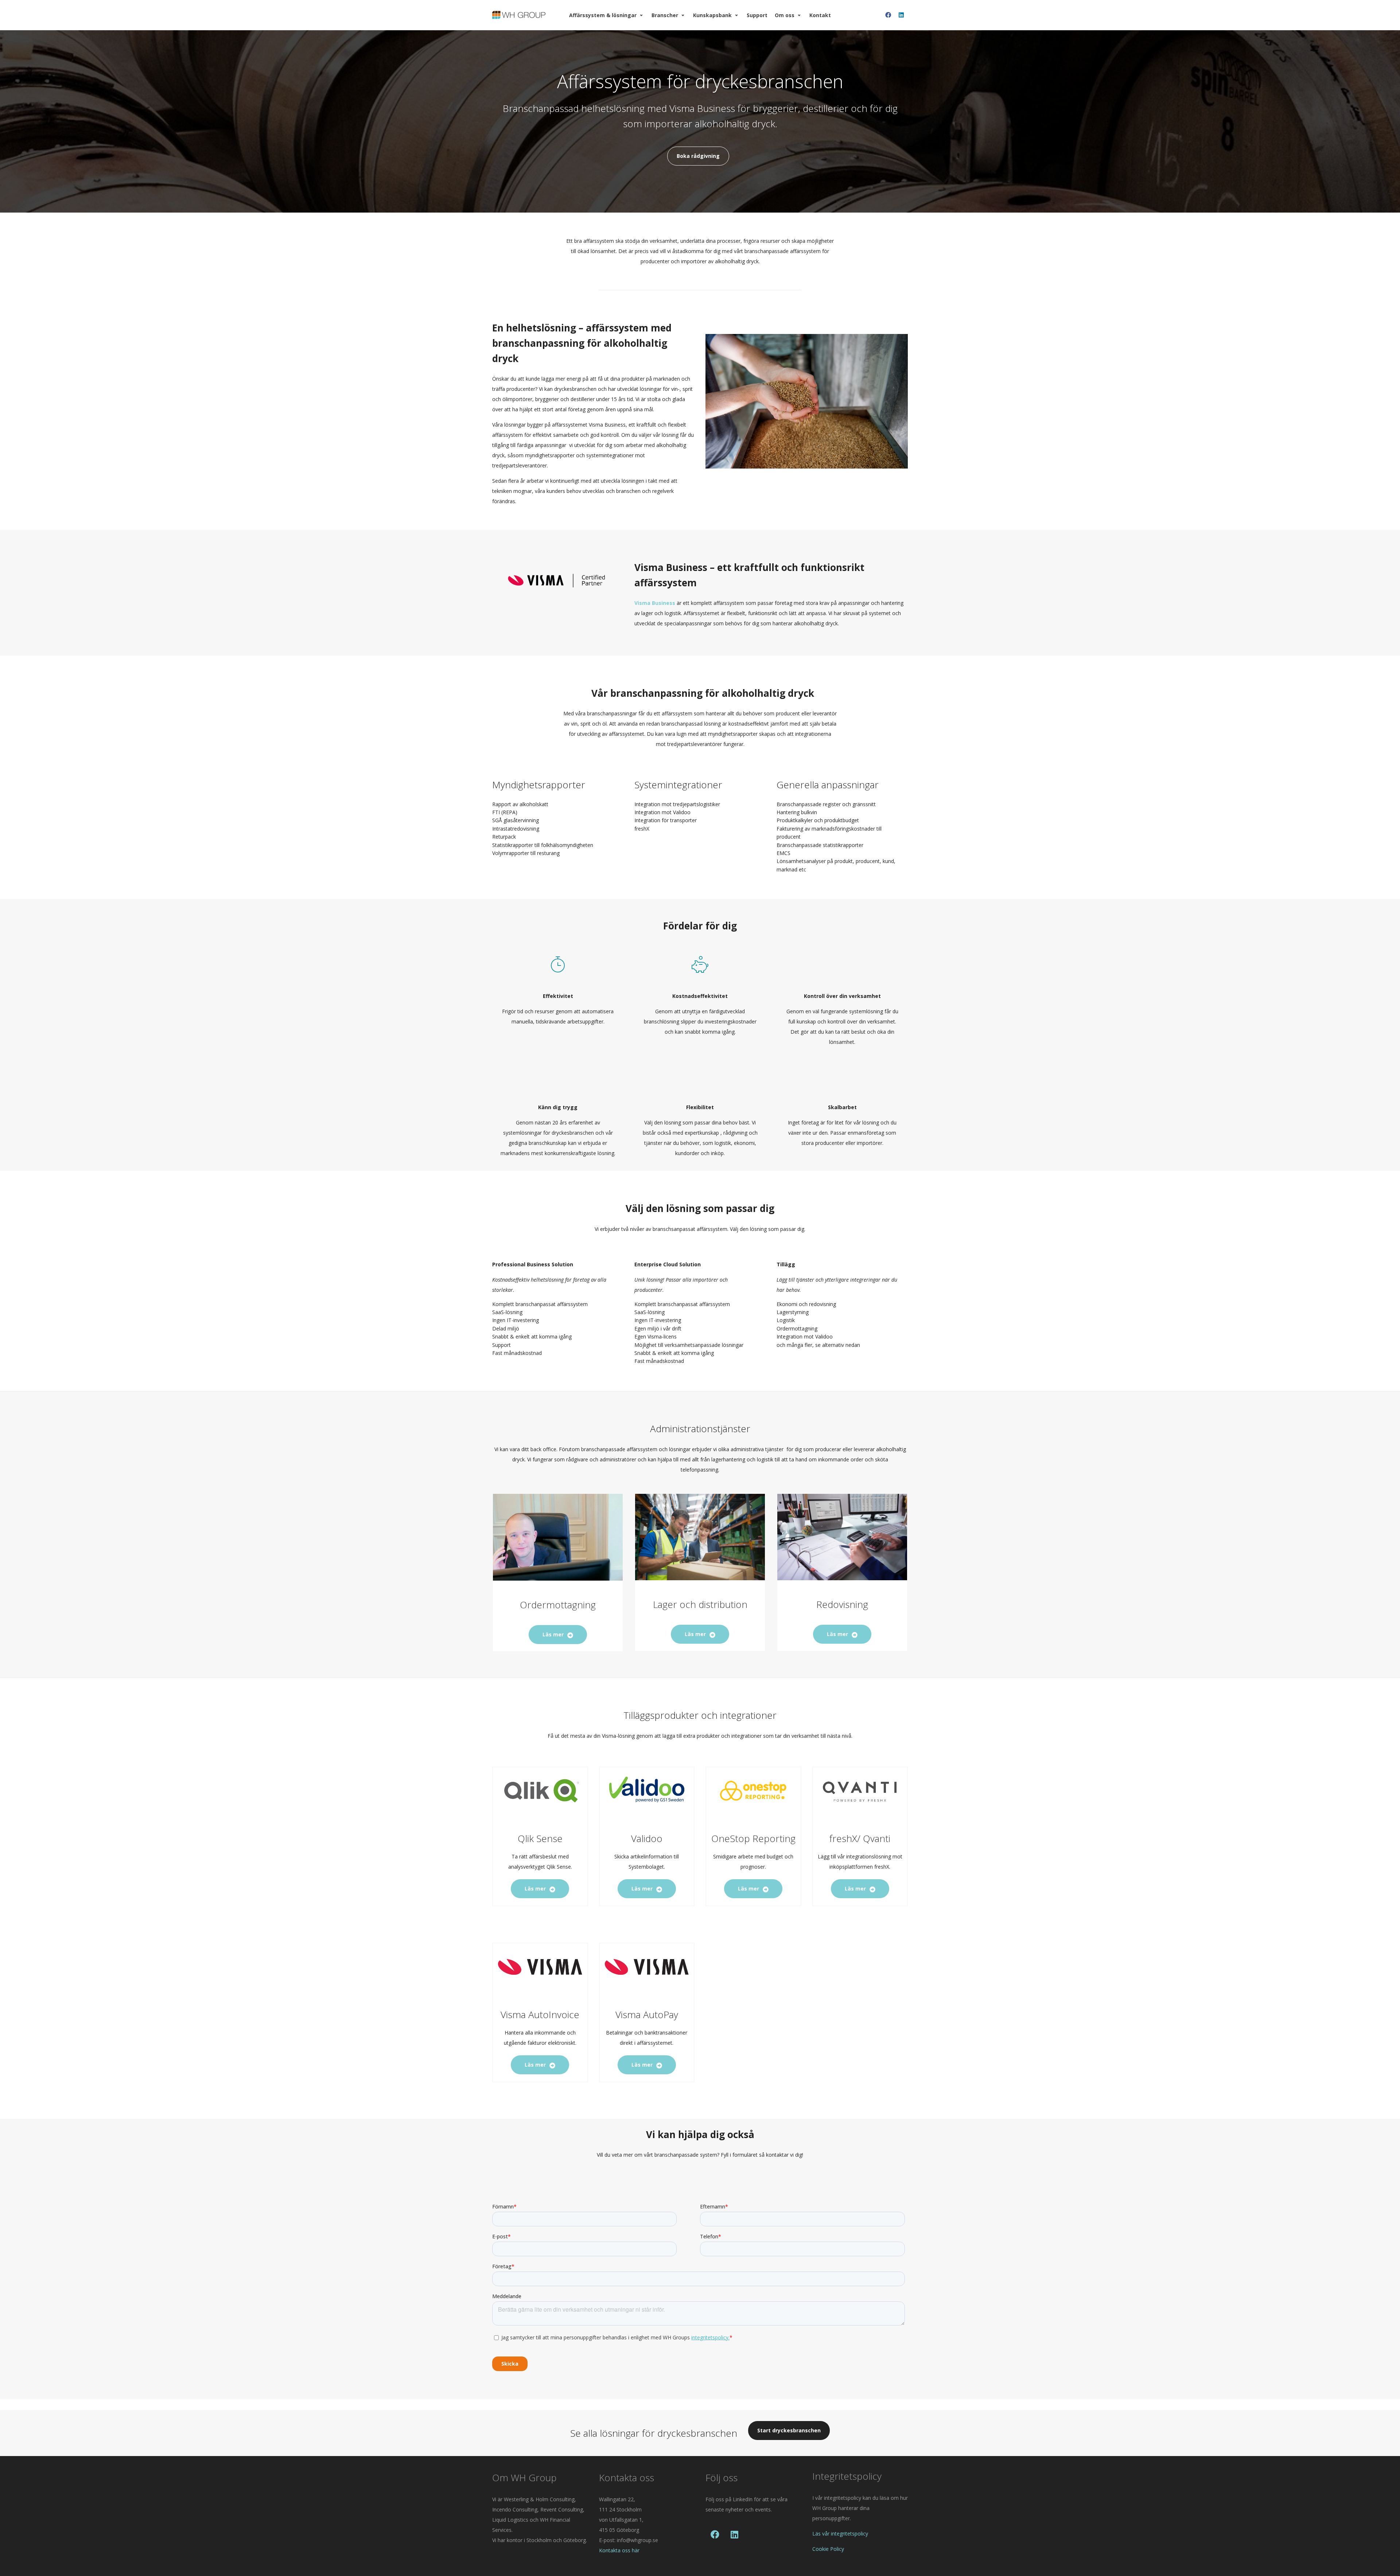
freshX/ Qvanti (860, 1838)
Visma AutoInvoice (540, 2014)
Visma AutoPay (647, 2014)
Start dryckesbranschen (789, 2430)
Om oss (785, 15)
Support (757, 15)
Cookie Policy (828, 2549)
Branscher (665, 15)
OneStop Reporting (753, 1838)
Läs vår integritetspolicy (840, 2534)
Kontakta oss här (619, 2550)
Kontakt (820, 15)
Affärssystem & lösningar (603, 15)
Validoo (647, 1838)
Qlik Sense (540, 1838)
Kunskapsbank (712, 15)
